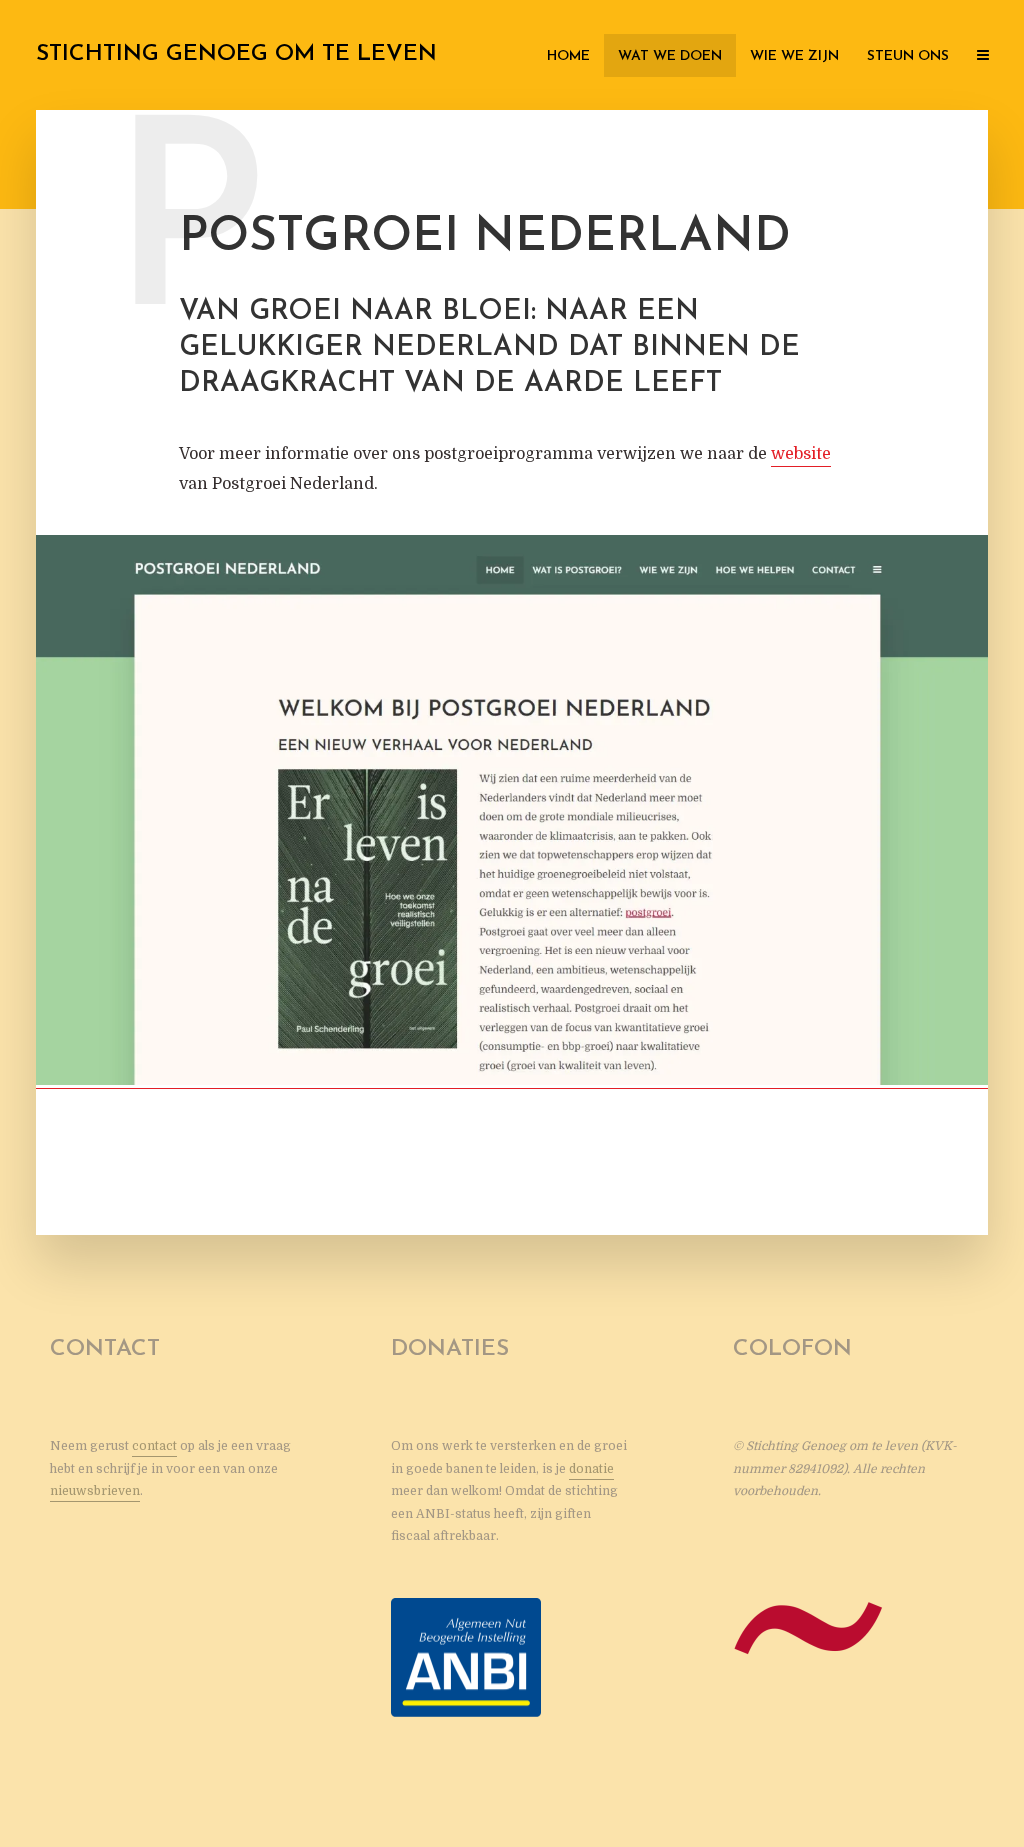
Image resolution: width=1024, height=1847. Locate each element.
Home (568, 56)
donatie (591, 1469)
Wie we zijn (794, 56)
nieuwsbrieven (95, 1491)
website (801, 454)
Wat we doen (670, 56)
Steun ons (908, 56)
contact (154, 1446)
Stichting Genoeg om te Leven (236, 54)
